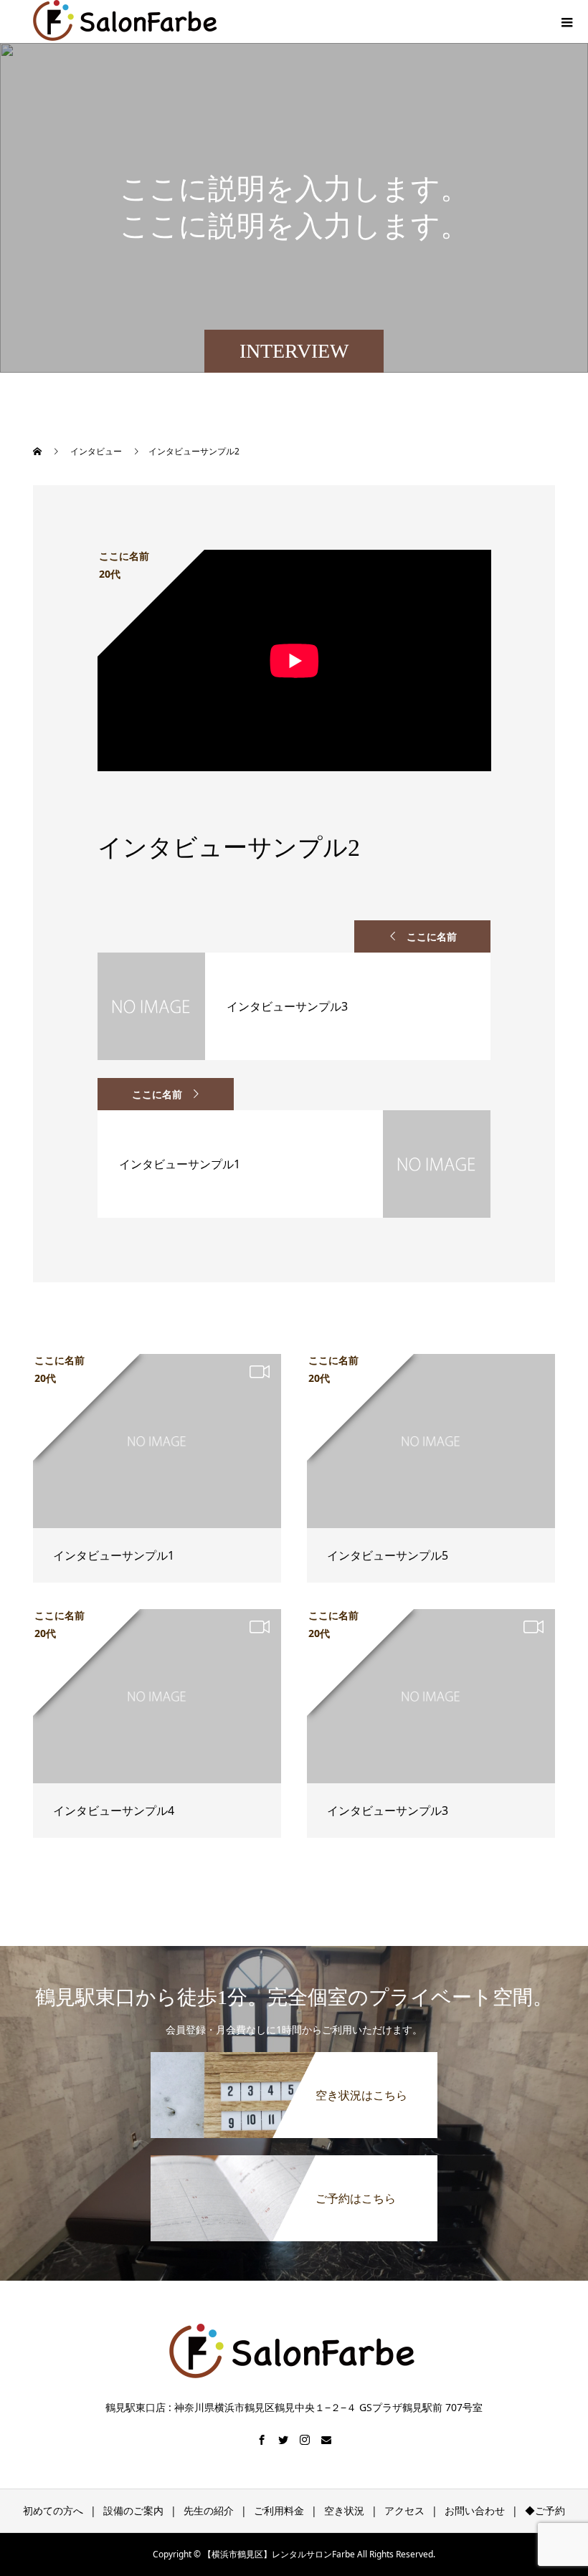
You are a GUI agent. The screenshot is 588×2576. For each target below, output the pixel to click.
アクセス (404, 2510)
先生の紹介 (209, 2510)
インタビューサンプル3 (388, 1811)
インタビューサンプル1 (114, 1555)
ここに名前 (432, 936)
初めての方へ (53, 2510)
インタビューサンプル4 (114, 1811)
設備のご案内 (133, 2510)
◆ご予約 (545, 2510)
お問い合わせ (475, 2510)
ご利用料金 (279, 2510)
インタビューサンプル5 (388, 1555)
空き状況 (344, 2510)
